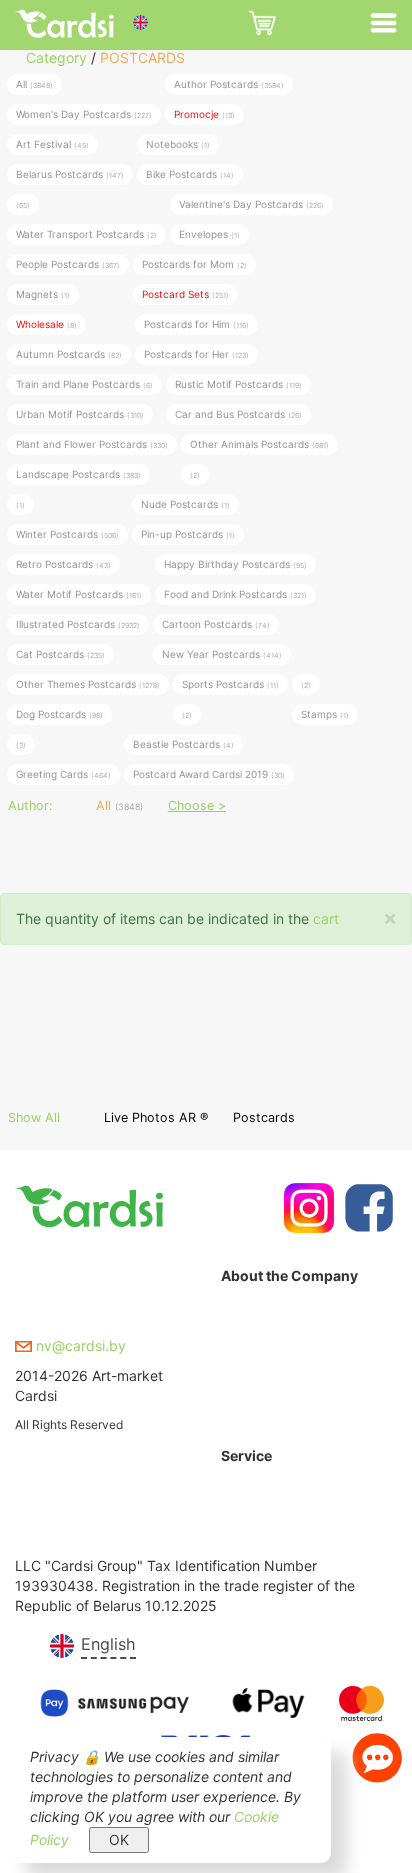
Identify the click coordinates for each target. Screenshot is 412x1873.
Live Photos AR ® (156, 1117)
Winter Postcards (67, 534)
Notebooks (178, 144)
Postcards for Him (196, 324)
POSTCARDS (142, 57)
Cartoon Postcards (216, 624)
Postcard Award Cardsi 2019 (209, 774)
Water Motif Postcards (79, 594)
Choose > (197, 805)
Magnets (43, 294)
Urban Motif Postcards (80, 414)
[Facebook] (366, 1208)
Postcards (264, 1117)
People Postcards (68, 264)
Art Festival (52, 144)
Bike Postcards (190, 174)
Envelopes (209, 234)
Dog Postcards (59, 714)
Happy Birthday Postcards (235, 564)
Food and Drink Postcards (235, 594)
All (34, 84)
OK (119, 1839)
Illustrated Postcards (78, 624)
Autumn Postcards (69, 354)
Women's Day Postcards (84, 114)
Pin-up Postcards (188, 534)
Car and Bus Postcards (238, 414)
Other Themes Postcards (88, 684)
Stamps (325, 714)
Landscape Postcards (78, 474)
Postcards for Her (196, 354)
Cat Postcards (60, 654)
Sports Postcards (230, 684)
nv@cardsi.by (79, 1345)
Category (56, 57)
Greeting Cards (63, 774)
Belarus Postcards (70, 174)
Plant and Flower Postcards (92, 444)
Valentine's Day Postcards (251, 204)
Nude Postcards (185, 504)
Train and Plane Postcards (84, 384)
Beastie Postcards (183, 744)
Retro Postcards (63, 564)
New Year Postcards (222, 654)
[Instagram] (306, 1208)
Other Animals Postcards (259, 444)
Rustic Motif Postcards (238, 384)
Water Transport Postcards (86, 234)
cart (326, 918)
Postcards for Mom (194, 264)
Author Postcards (229, 84)
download (253, 1540)
